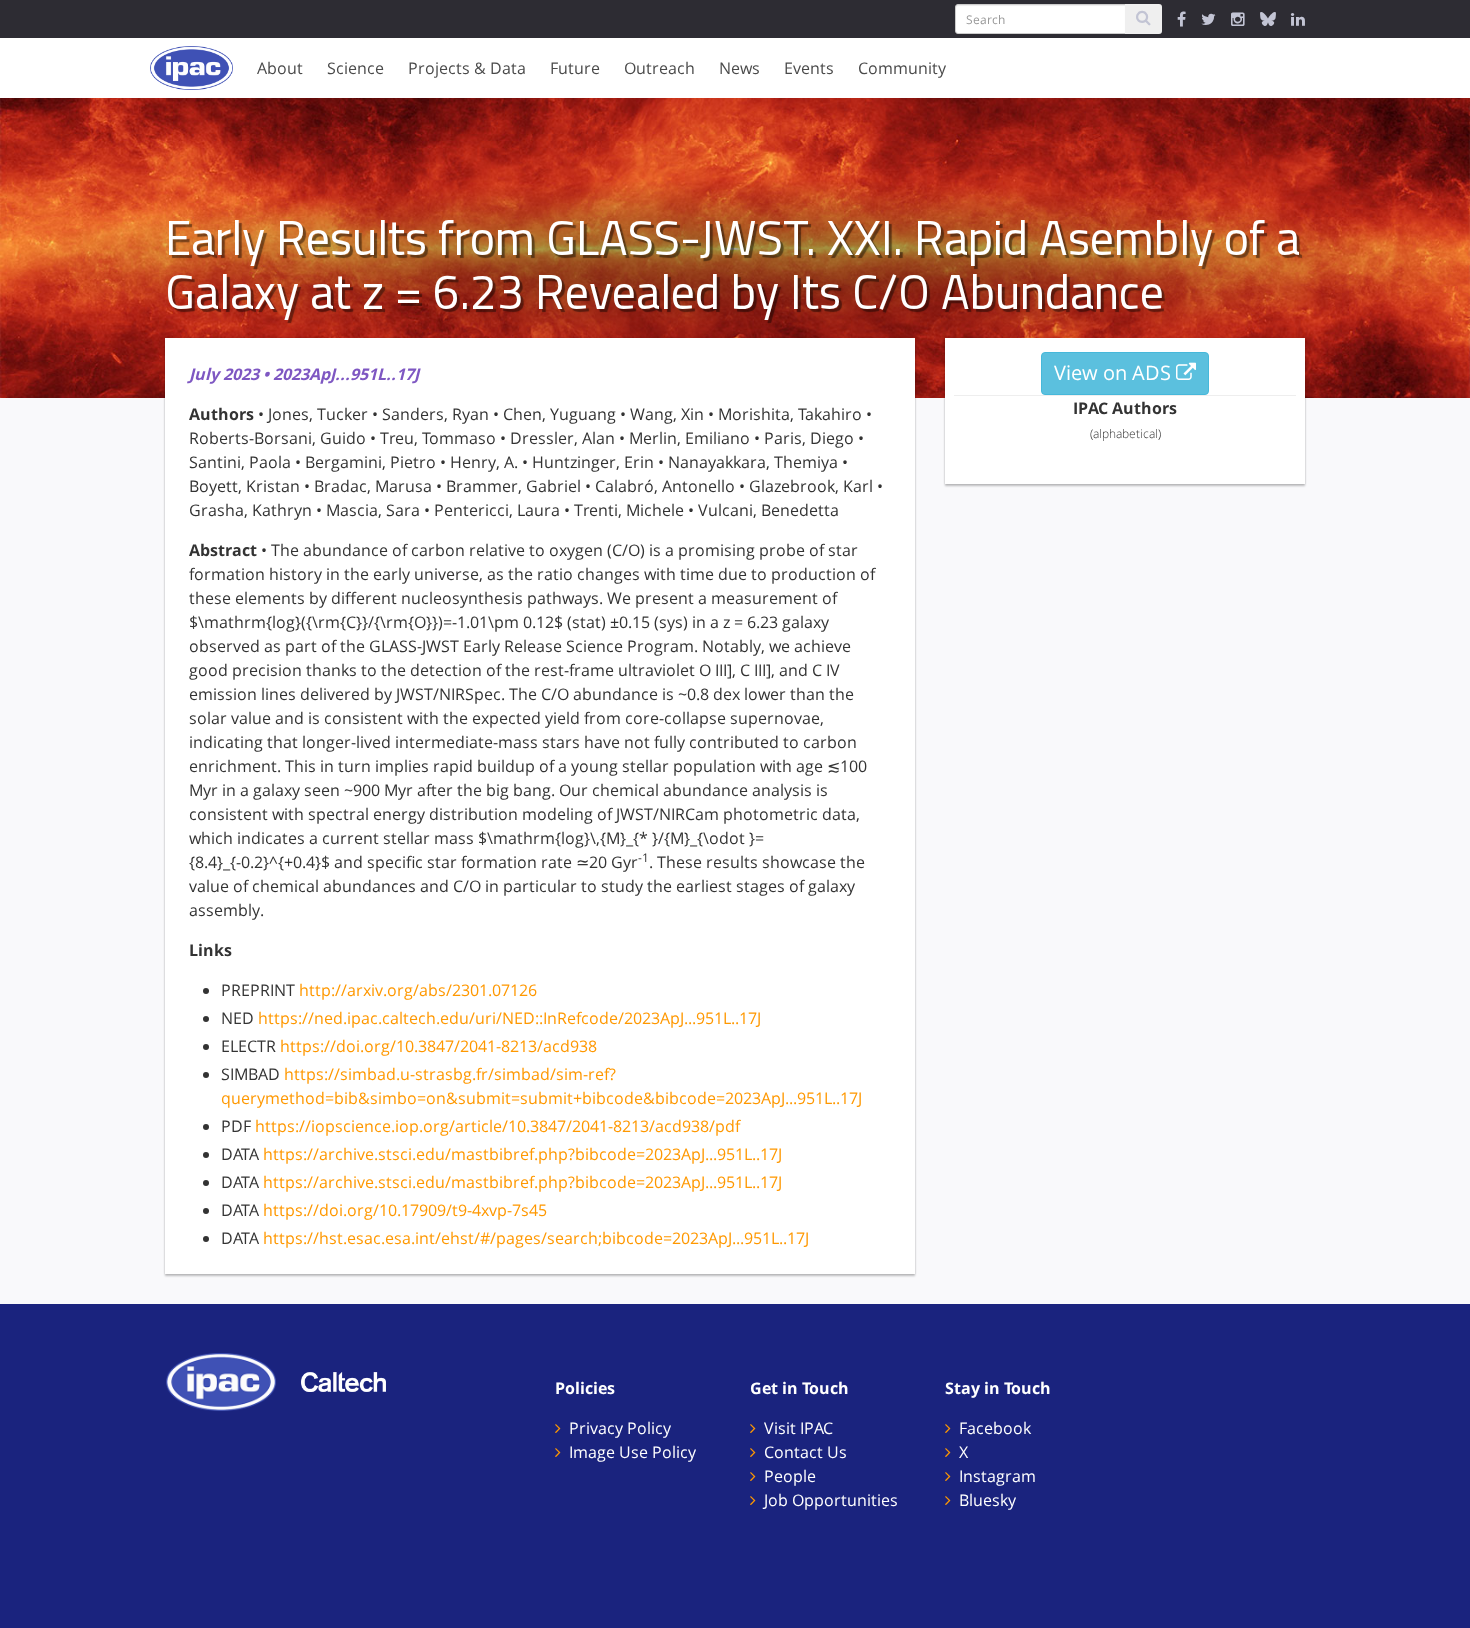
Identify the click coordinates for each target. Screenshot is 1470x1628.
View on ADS (1115, 372)
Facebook (995, 1428)
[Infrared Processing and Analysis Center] (231, 1380)
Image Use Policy (632, 1452)
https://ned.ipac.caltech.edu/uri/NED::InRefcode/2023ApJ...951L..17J (509, 1018)
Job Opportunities (831, 1500)
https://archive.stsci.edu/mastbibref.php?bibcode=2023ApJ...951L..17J (522, 1154)
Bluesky (987, 1500)
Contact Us (805, 1452)
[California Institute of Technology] (353, 1380)
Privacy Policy (620, 1428)
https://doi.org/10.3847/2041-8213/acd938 (438, 1046)
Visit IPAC (798, 1428)
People (790, 1476)
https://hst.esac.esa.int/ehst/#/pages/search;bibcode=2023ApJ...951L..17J (536, 1238)
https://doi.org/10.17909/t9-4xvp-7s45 (405, 1210)
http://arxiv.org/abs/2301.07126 (418, 990)
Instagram (997, 1476)
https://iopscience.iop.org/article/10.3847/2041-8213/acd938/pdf (497, 1126)
